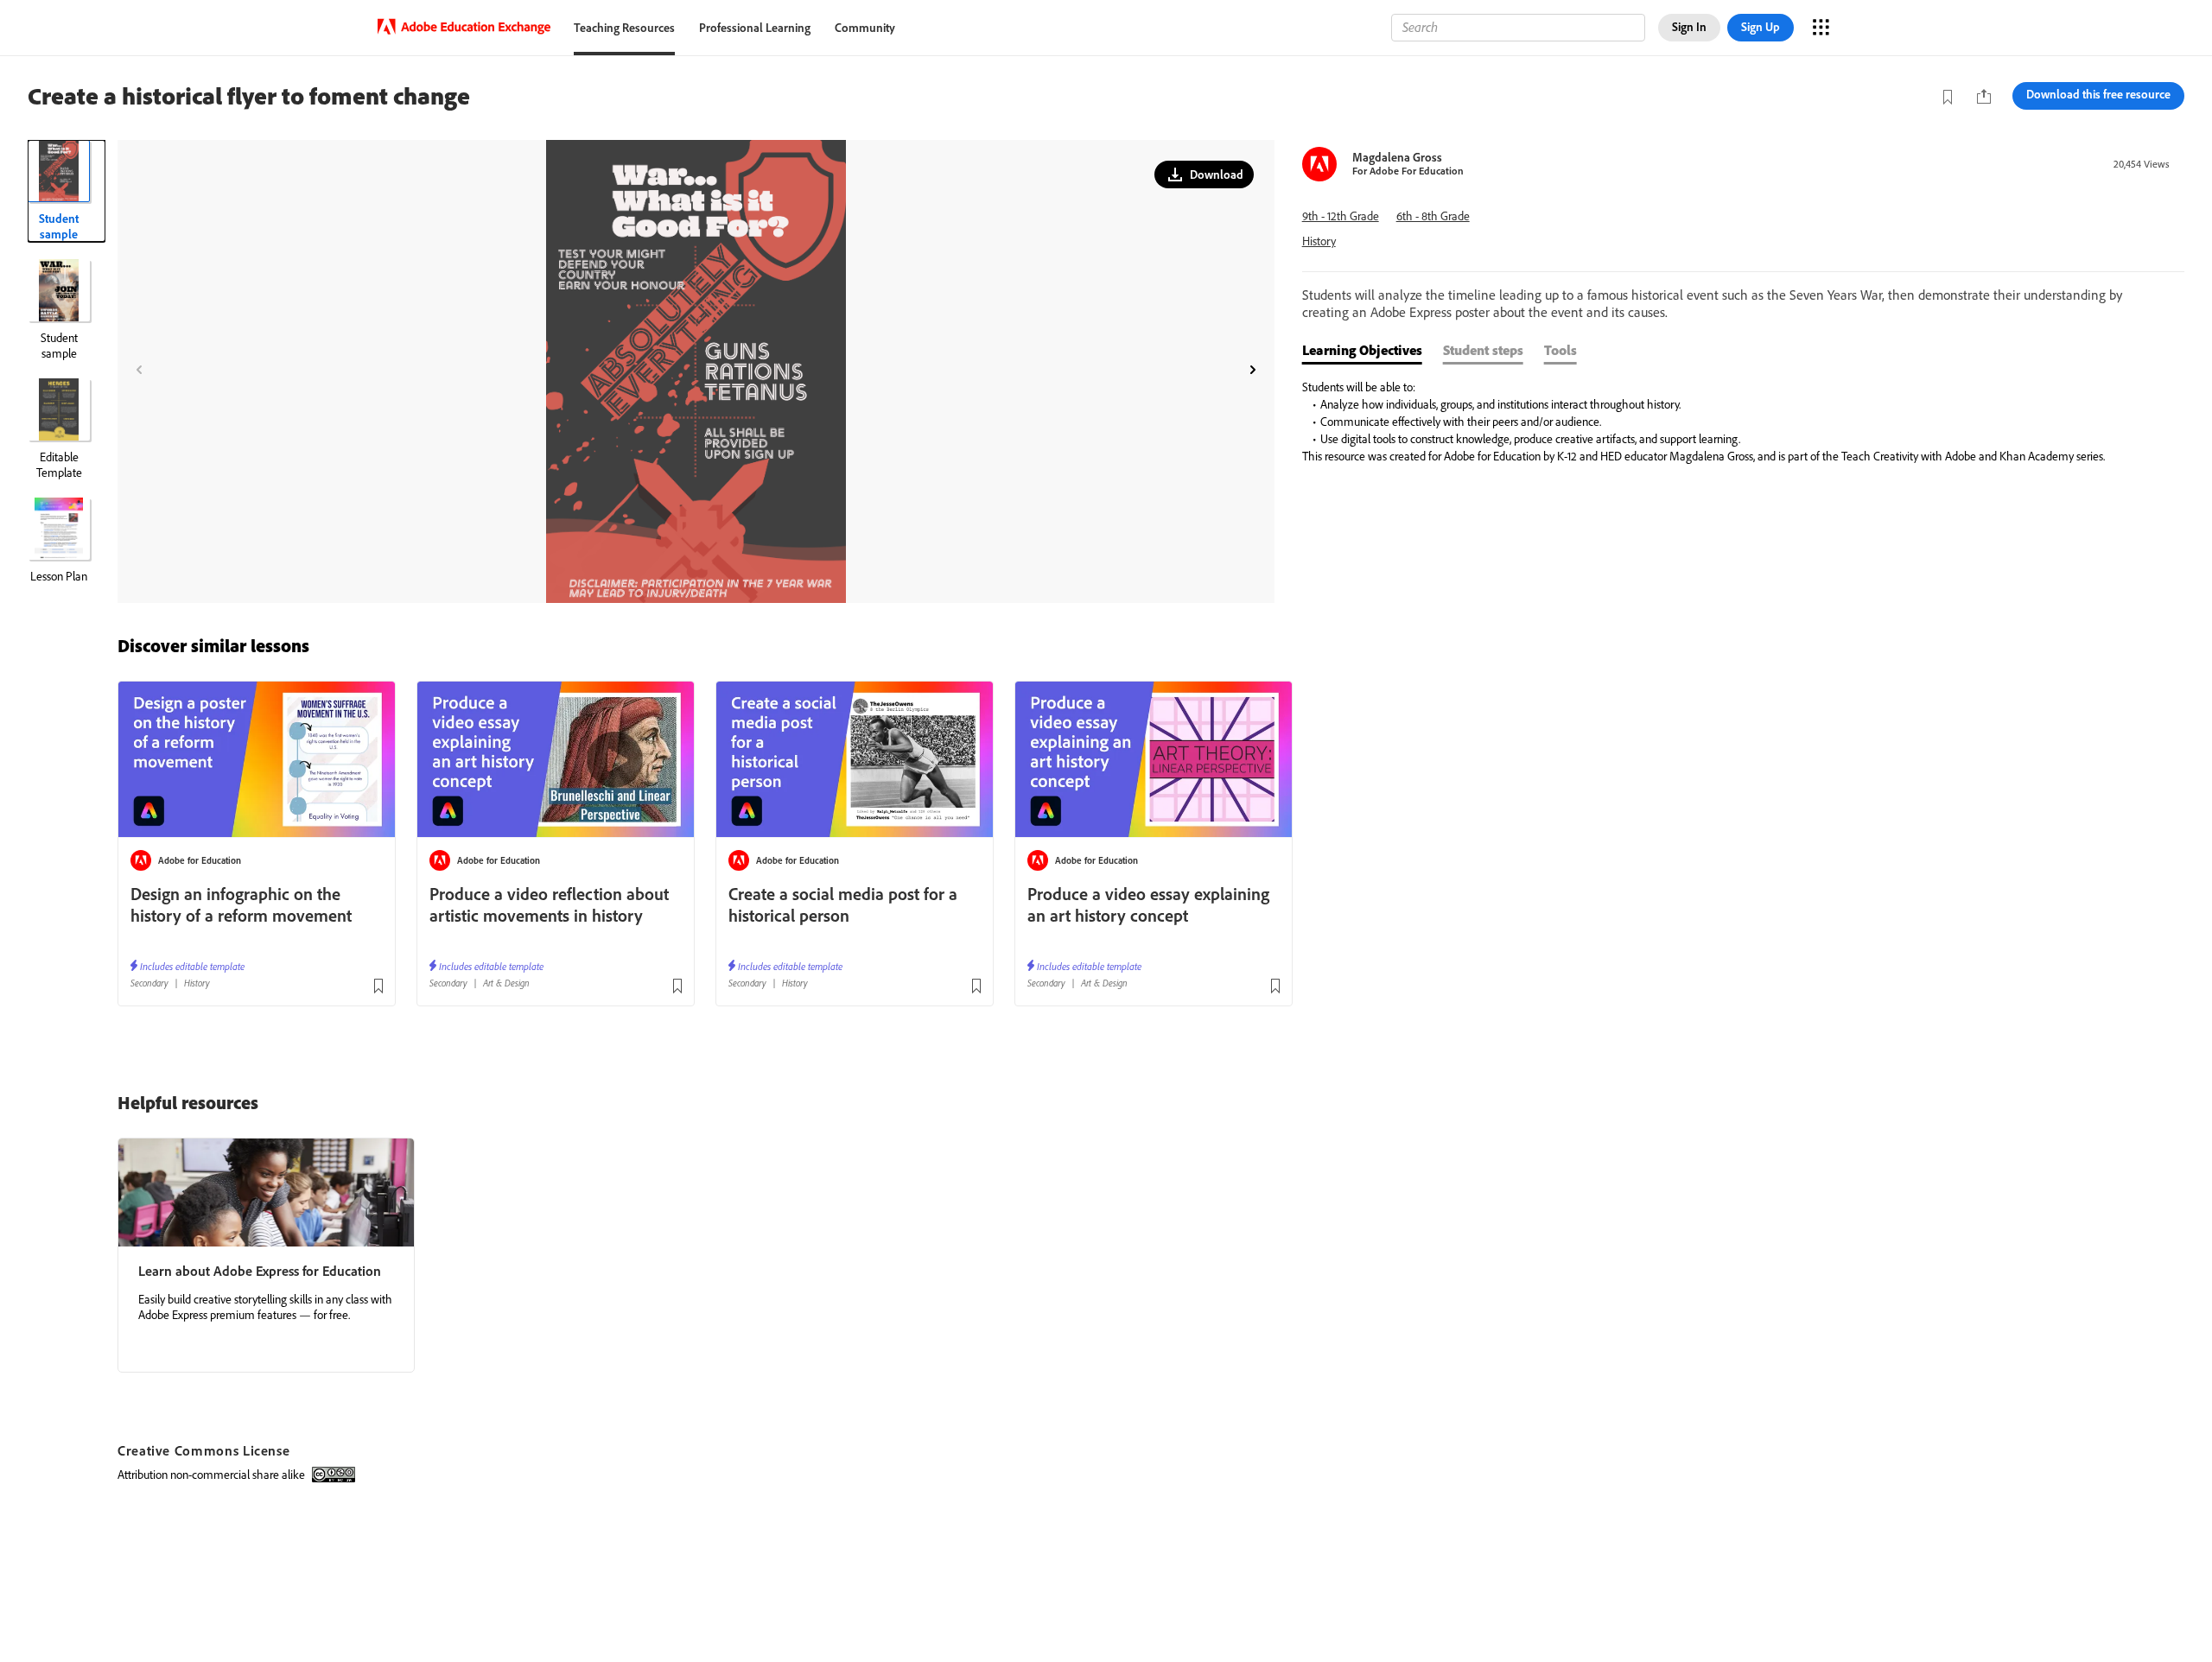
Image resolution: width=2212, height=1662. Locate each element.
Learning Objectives (1362, 350)
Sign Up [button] (1761, 27)
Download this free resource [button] (2098, 94)
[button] (1204, 174)
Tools (1560, 350)
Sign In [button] (1689, 27)
